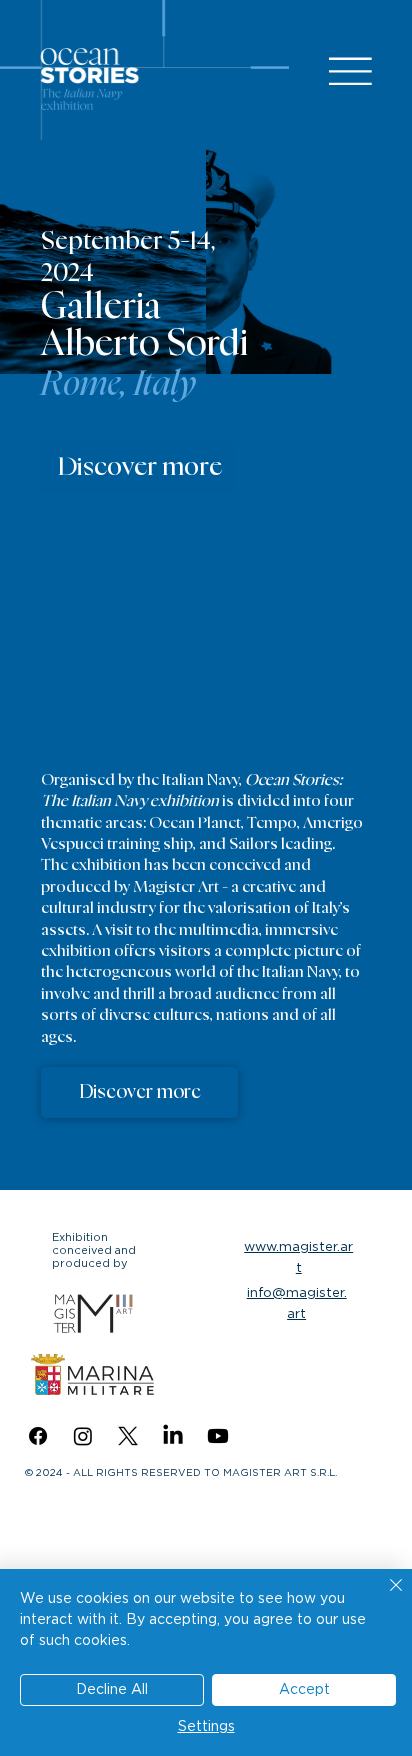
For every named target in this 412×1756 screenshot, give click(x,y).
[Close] (384, 1597)
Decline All (112, 1690)
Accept (304, 1690)
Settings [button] (206, 1727)
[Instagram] (83, 1436)
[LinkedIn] (173, 1436)
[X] (128, 1436)
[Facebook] (38, 1436)
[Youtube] (218, 1436)
